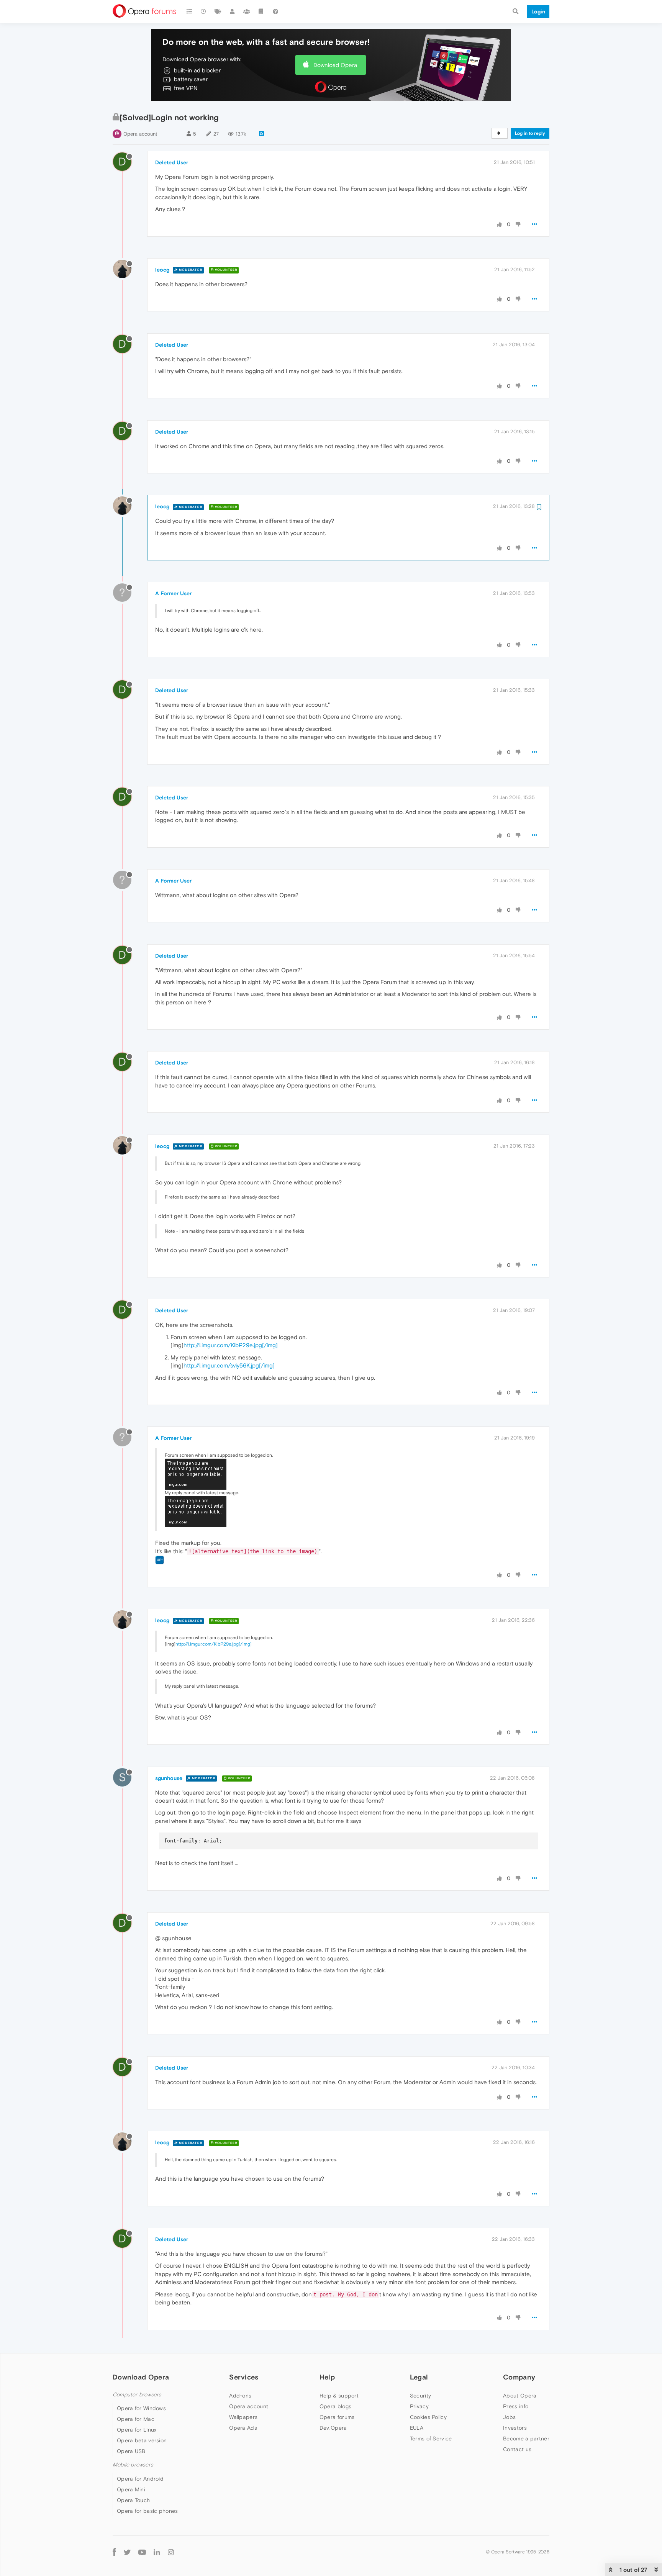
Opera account (140, 134)
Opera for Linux (137, 2430)
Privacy (419, 2406)
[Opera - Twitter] (127, 2552)
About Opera (520, 2396)
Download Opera (335, 65)
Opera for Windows (141, 2408)
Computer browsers (137, 2395)
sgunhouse (169, 1778)
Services (244, 2377)
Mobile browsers (133, 2465)
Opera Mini (131, 2489)
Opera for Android (140, 2479)
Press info (516, 2406)
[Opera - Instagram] (171, 2552)
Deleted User (172, 162)
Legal (419, 2377)
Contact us (517, 2449)
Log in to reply (530, 133)
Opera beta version (142, 2440)
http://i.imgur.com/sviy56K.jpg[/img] (229, 1365)
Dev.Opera (333, 2428)
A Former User (173, 593)
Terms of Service (431, 2438)
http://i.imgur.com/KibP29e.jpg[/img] (231, 1345)
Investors (515, 2428)
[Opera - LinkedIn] (157, 2552)
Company (519, 2377)
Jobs (509, 2417)
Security (420, 2396)
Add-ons (240, 2396)
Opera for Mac (136, 2419)
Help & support (339, 2396)
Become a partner (526, 2438)
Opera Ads (243, 2428)
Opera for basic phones (147, 2511)
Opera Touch (133, 2500)
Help (327, 2377)
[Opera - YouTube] (142, 2552)
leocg (162, 270)
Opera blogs (335, 2406)
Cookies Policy (428, 2417)
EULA (417, 2428)
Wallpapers (243, 2417)
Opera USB (131, 2451)
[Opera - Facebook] (114, 2552)
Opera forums (337, 2417)
